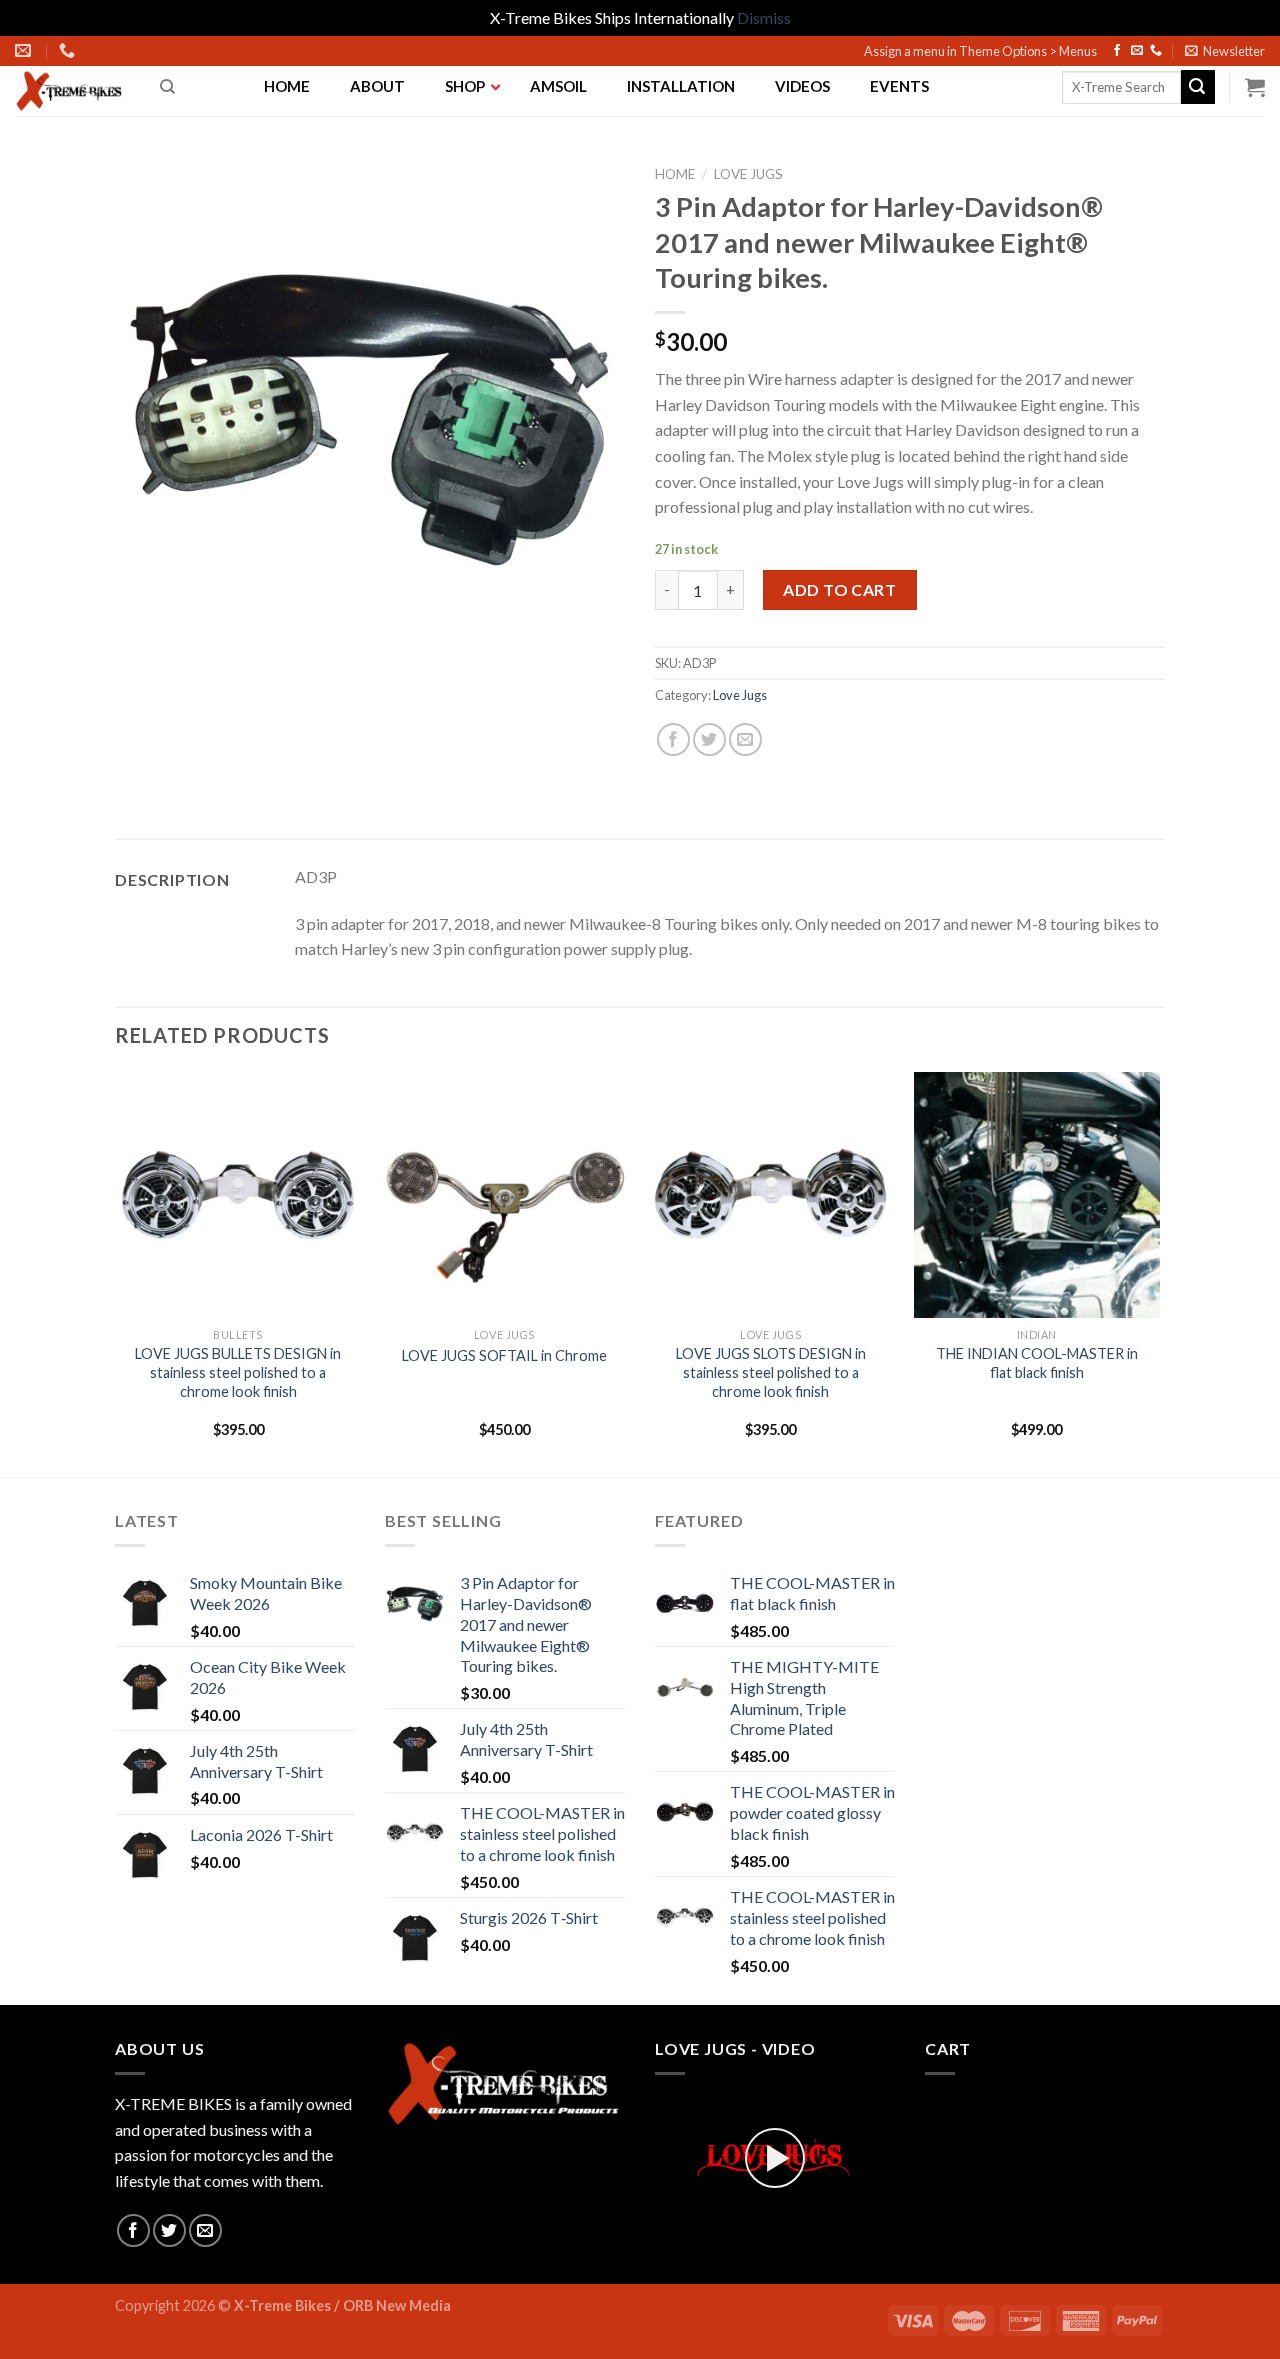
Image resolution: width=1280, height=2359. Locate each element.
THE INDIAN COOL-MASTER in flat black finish (1037, 1363)
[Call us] (1156, 51)
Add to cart (839, 589)
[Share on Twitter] (709, 739)
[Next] (1159, 1273)
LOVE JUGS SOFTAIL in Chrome (504, 1355)
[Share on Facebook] (673, 739)
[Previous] (116, 1273)
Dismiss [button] (764, 17)
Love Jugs (748, 174)
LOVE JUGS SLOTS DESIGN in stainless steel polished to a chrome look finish (771, 1372)
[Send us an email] (1137, 51)
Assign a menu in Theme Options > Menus (980, 51)
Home (675, 174)
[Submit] (1198, 87)
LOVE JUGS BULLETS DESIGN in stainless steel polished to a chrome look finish (238, 1372)
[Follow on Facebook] (1117, 51)
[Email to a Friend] (745, 739)
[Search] (167, 87)
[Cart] (1255, 87)
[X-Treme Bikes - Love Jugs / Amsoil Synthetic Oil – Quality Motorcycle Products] (72, 91)
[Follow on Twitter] (169, 2230)
